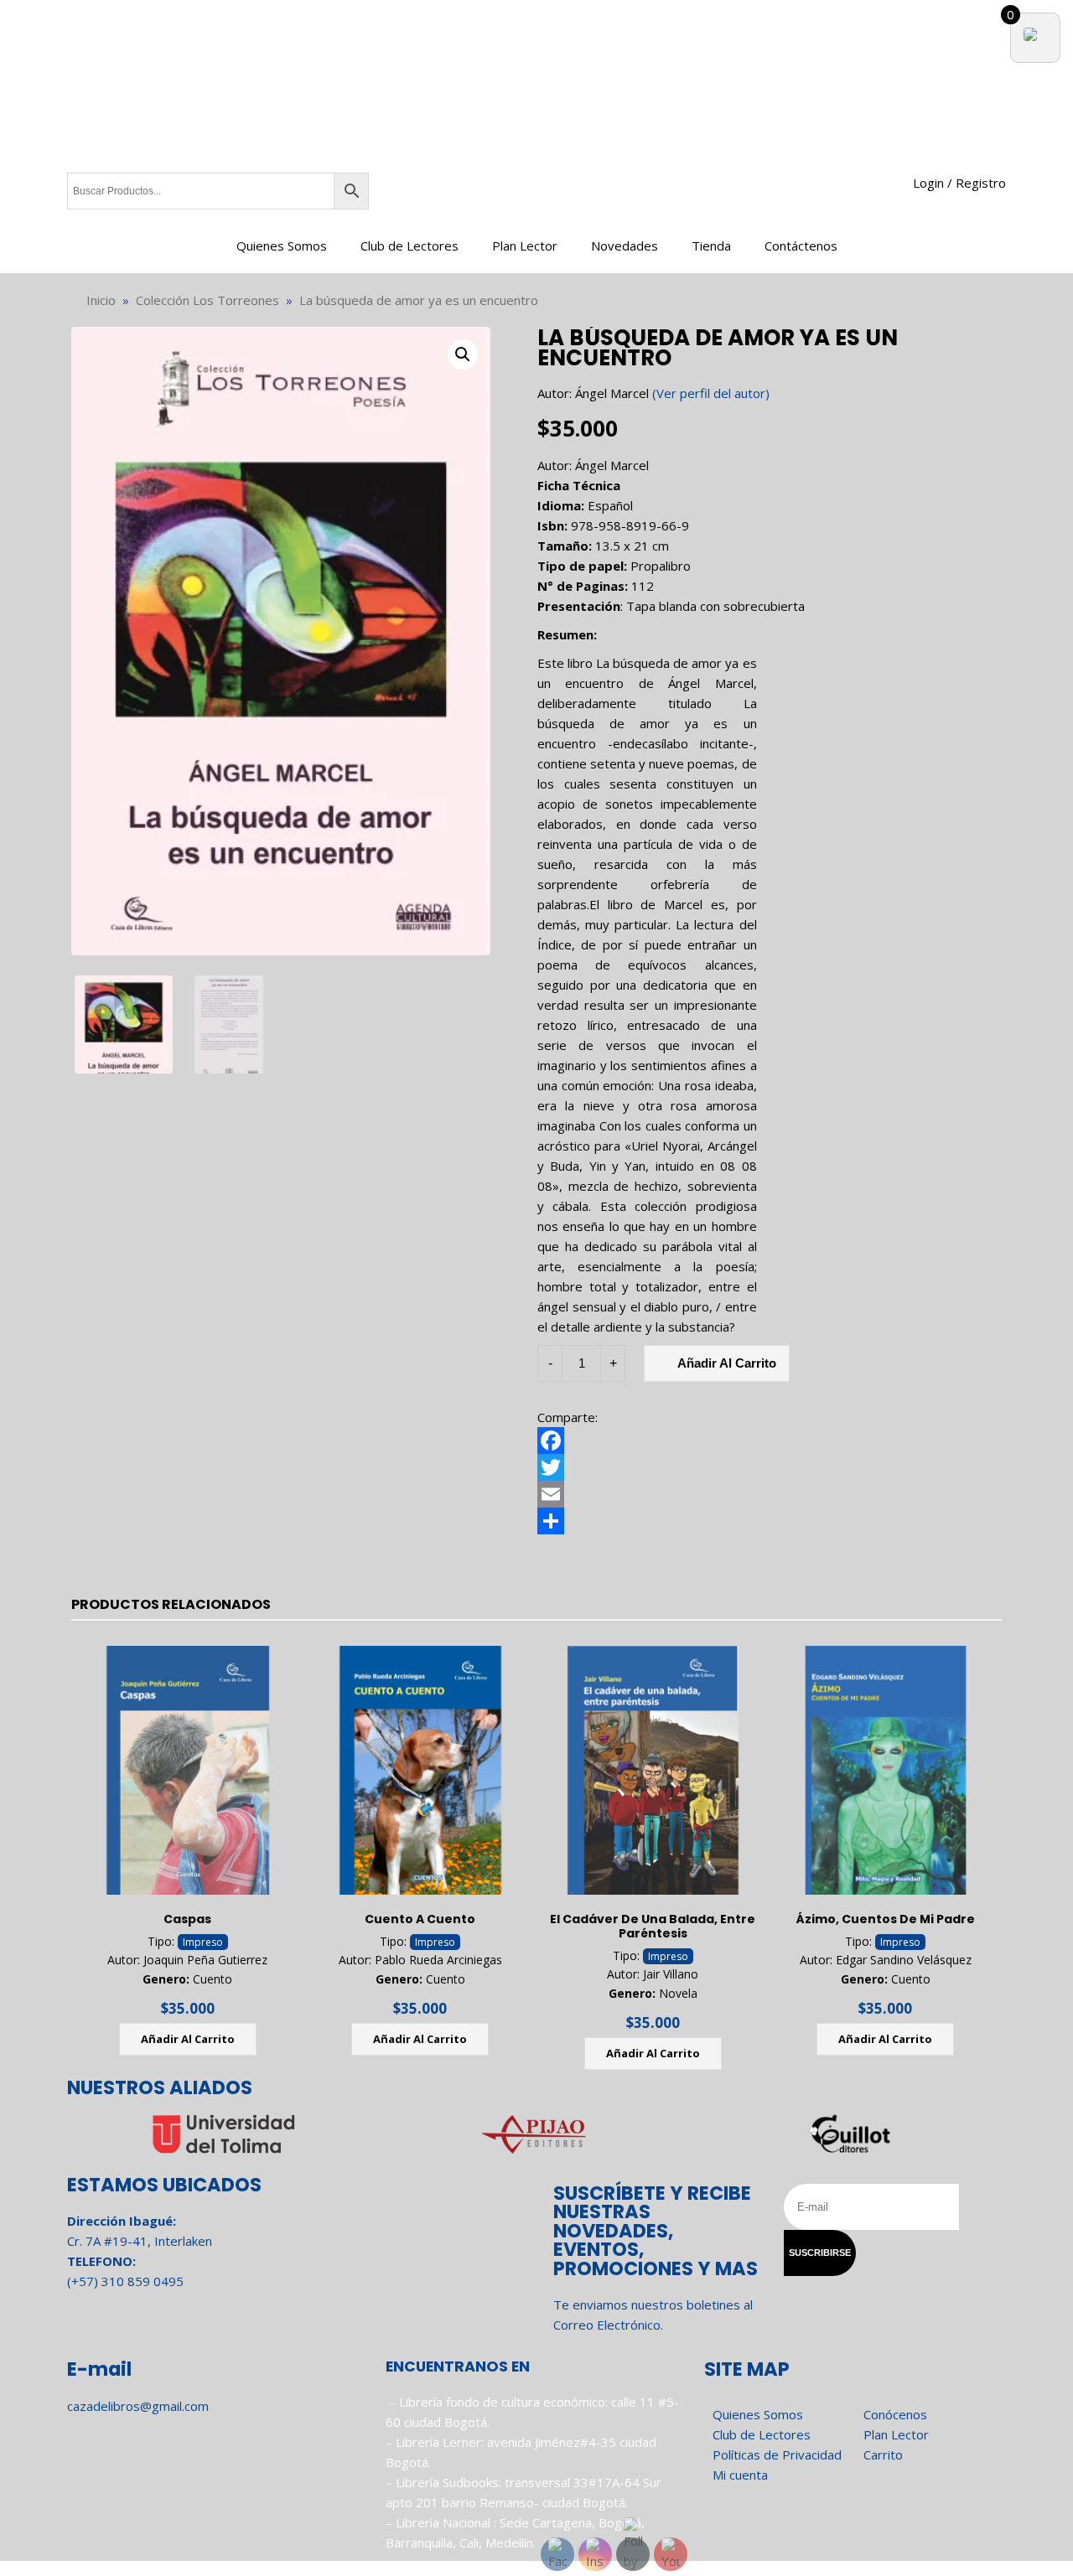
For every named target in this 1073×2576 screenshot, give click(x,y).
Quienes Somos (282, 246)
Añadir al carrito (727, 1363)
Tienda (711, 246)
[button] (463, 354)
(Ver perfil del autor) (711, 393)
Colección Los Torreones (207, 300)
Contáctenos (801, 246)
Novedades (625, 246)
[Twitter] (769, 1467)
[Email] (769, 1494)
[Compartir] (769, 1521)
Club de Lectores (410, 246)
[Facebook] (769, 1441)
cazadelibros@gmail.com (138, 2406)
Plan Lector (525, 246)
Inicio (101, 300)
